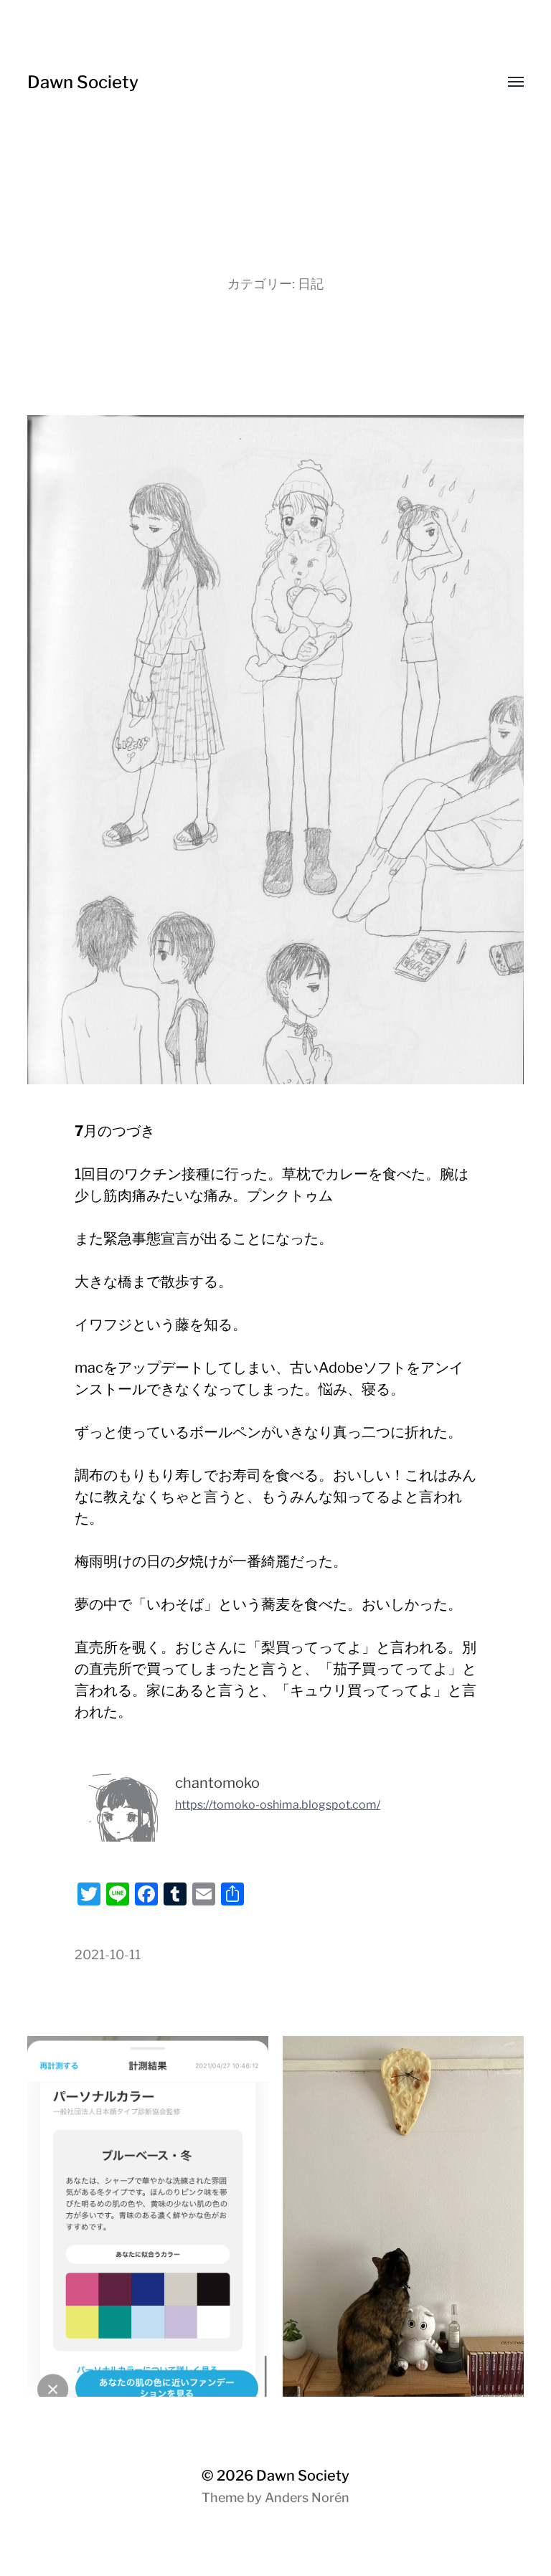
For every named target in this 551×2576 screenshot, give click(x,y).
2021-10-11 (108, 1955)
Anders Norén (307, 2497)
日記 (311, 284)
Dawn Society (83, 82)
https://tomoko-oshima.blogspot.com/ (278, 1805)
